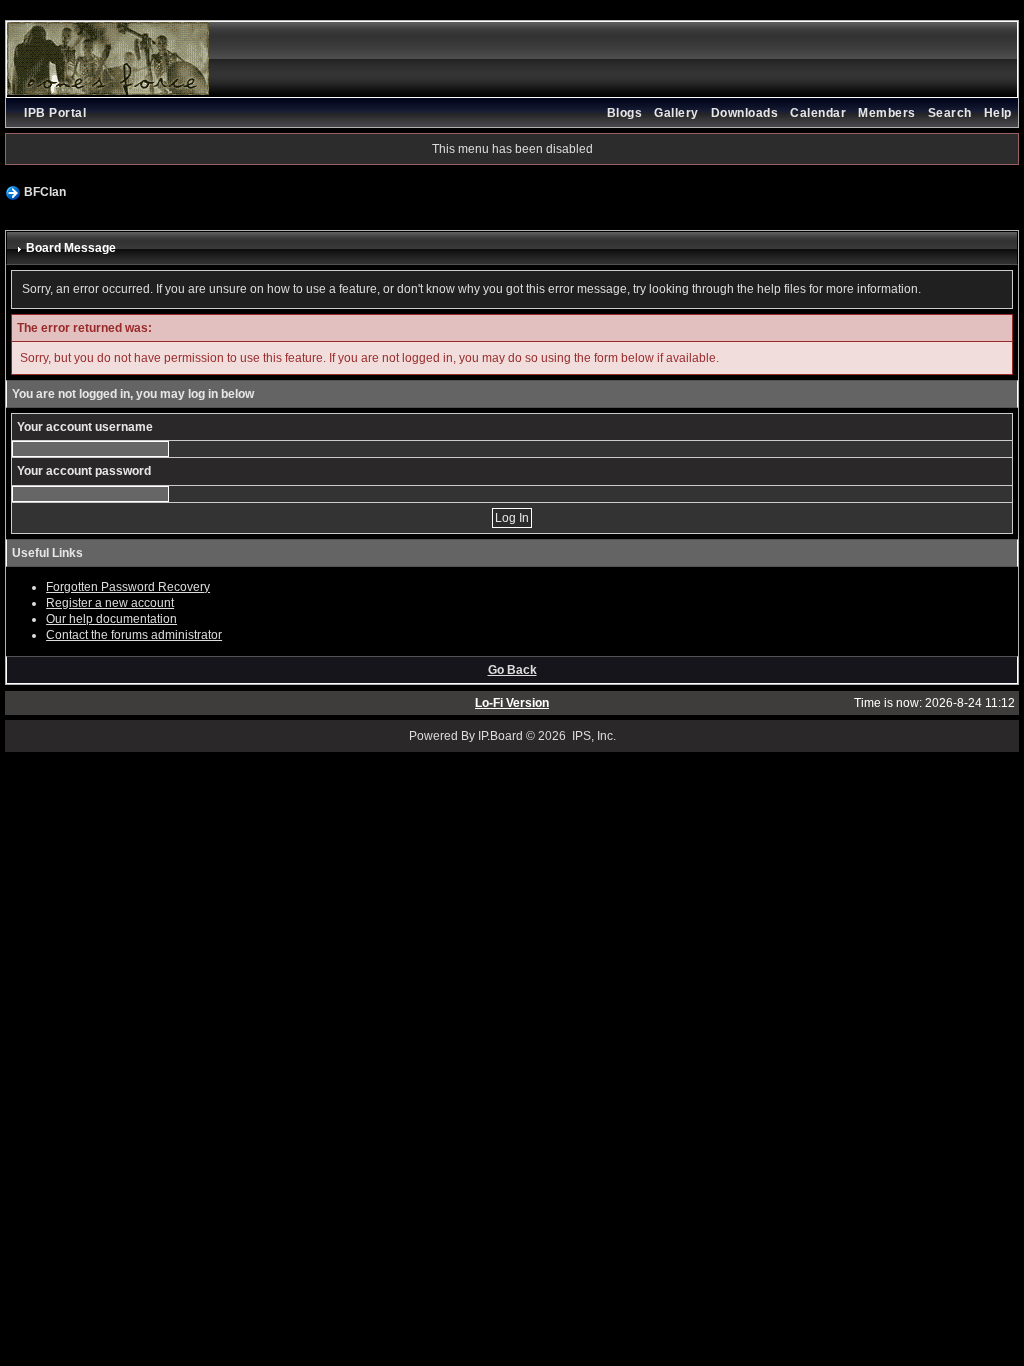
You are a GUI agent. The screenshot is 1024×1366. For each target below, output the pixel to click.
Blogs (625, 113)
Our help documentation (111, 619)
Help (998, 113)
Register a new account (110, 603)
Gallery (676, 113)
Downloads (745, 113)
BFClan (45, 192)
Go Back (512, 670)
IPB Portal (55, 113)
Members (887, 113)
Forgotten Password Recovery (128, 587)
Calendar (818, 113)
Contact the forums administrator (134, 635)
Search (950, 113)
